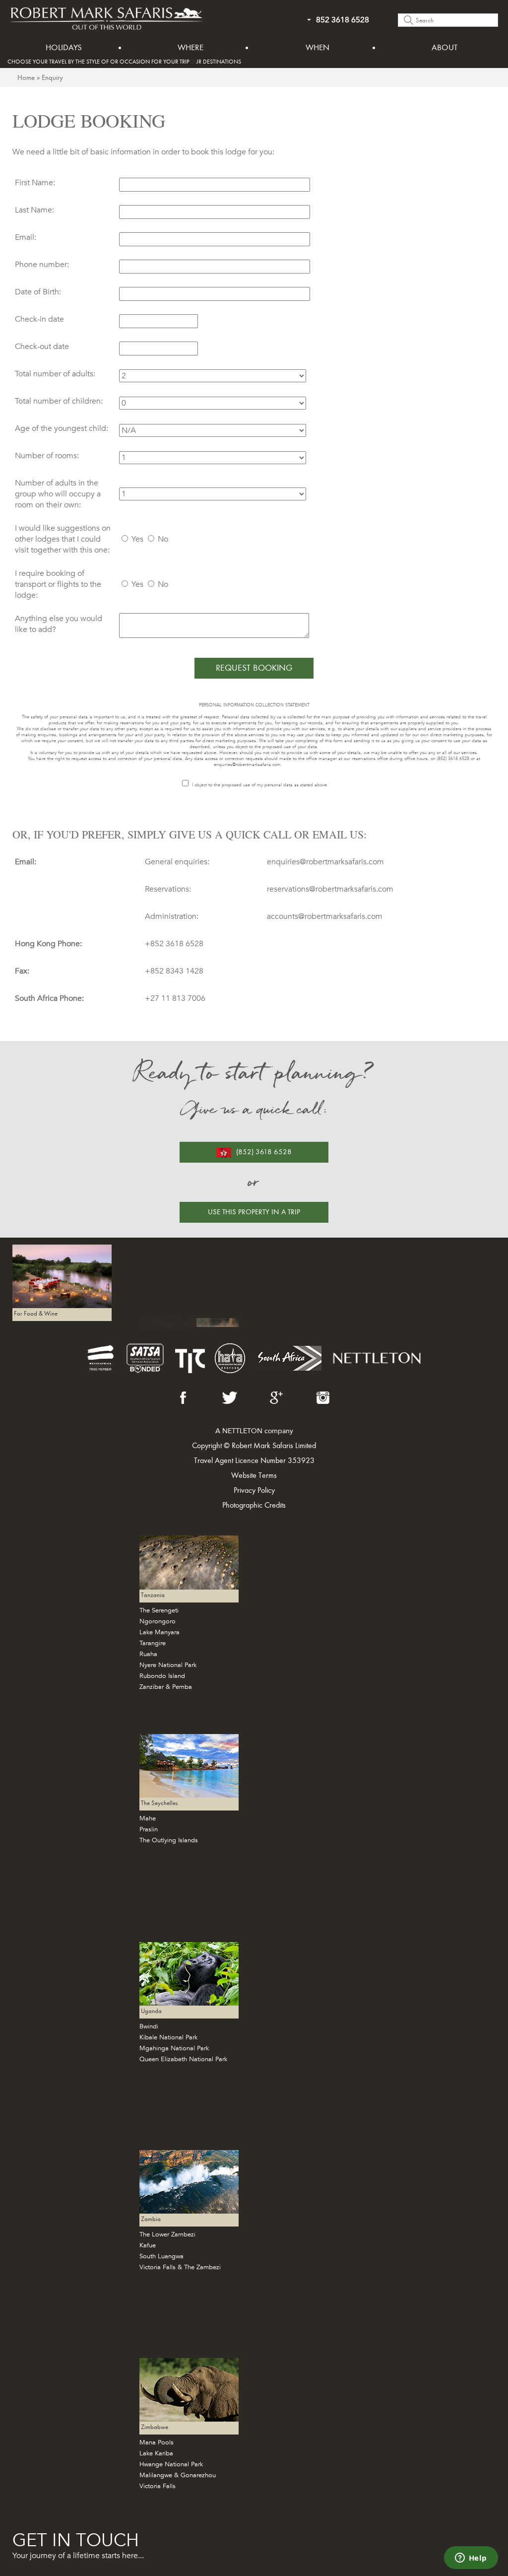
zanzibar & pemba (166, 1687)
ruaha (148, 1654)
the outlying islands (169, 1840)
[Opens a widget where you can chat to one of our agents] (471, 2559)
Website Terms (254, 1475)
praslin (149, 1829)
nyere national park (168, 1665)
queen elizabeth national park (183, 2059)
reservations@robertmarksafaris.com (330, 889)
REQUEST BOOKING (254, 668)
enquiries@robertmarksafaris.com (247, 765)
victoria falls (158, 2486)
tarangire (153, 1643)
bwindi (149, 2026)
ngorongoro (158, 1621)
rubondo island (162, 1676)
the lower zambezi (167, 2234)
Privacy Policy (254, 1490)
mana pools (157, 2442)
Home (26, 77)
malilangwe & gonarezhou (178, 2475)
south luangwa (161, 2256)
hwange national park (171, 2464)
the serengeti (159, 1610)
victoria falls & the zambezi (180, 2267)
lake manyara (159, 1632)
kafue (148, 2245)
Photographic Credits (254, 1505)
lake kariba (156, 2453)
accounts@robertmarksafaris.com (325, 916)
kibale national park (168, 2037)
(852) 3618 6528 (264, 1152)
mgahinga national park (174, 2048)
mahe (148, 1818)
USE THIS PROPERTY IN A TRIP (254, 1212)
